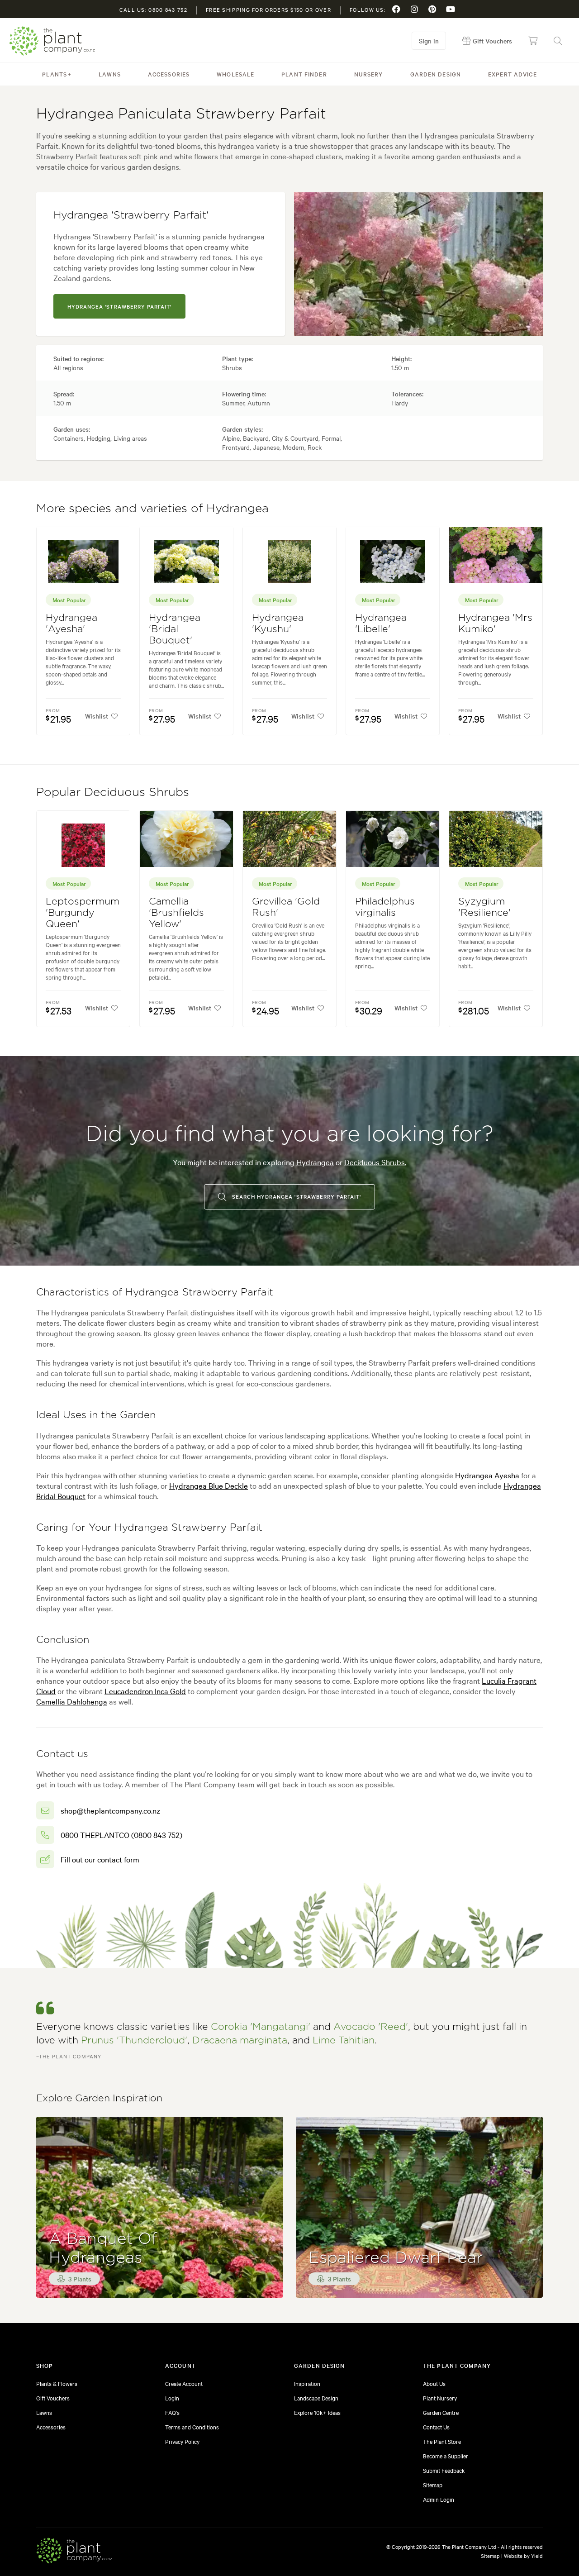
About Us (434, 2383)
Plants (55, 74)
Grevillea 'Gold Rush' (286, 907)
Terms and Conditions (192, 2427)
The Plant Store (442, 2441)
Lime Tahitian (344, 2040)
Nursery (369, 74)
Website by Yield (523, 2556)
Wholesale (235, 74)
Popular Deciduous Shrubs (113, 792)
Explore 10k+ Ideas (317, 2412)
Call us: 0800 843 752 (153, 10)
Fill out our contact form (100, 1859)
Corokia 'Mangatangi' (261, 2027)
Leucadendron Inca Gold (145, 1691)
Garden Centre (441, 2412)
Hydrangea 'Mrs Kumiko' (495, 624)
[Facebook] (396, 9)
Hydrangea (315, 1162)
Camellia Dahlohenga (72, 1701)
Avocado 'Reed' (371, 2027)
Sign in (429, 41)
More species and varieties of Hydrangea (152, 509)
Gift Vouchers (53, 2398)
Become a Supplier (446, 2456)
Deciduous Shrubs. (375, 1162)
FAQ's (172, 2412)
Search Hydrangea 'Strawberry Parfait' (296, 1196)
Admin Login (439, 2499)
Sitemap (433, 2485)
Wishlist (97, 716)
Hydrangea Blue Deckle (209, 1485)
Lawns (110, 74)
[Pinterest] (432, 9)
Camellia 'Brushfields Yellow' (176, 913)
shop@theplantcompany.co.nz (110, 1810)
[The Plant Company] (74, 2552)
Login (172, 2398)
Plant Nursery (440, 2398)
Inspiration (307, 2383)
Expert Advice (513, 74)
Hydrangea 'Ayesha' (71, 624)
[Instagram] (414, 9)
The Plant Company (52, 41)
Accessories (169, 74)
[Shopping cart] (533, 41)
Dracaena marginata (240, 2040)
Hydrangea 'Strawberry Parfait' (119, 306)
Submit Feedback (444, 2470)
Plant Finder (304, 74)
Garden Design (436, 74)
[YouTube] (451, 9)
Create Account (184, 2383)
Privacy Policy (182, 2441)
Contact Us (436, 2427)
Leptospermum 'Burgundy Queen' (83, 913)
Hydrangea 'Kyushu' (278, 624)
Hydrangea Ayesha (487, 1475)
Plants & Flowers (57, 2383)
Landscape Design (316, 2398)
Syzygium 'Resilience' (484, 907)
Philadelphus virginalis (385, 907)
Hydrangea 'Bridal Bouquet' (175, 629)
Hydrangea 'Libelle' (381, 624)
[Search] (558, 41)
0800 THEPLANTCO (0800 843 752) (121, 1835)
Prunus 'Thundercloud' (134, 2040)
